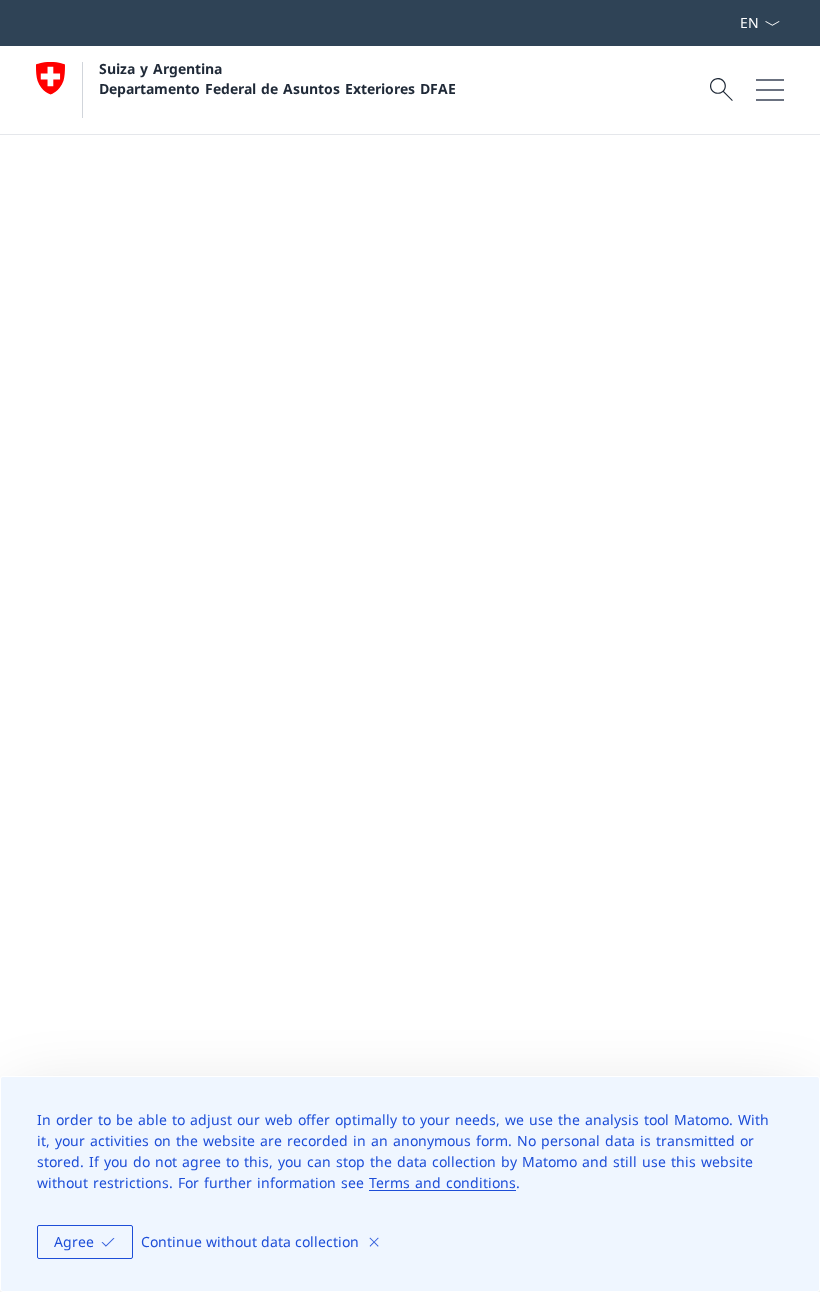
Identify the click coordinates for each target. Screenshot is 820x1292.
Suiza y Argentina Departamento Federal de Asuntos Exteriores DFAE (277, 78)
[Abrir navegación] (770, 90)
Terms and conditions (442, 1182)
